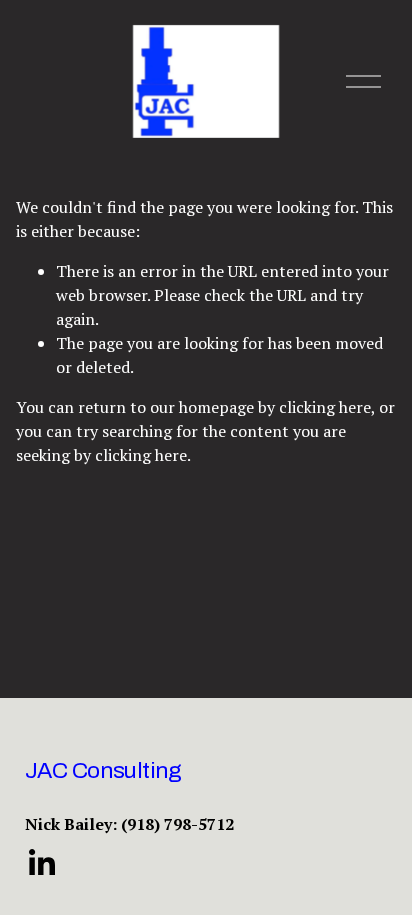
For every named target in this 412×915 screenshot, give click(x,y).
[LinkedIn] (41, 863)
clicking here (325, 407)
